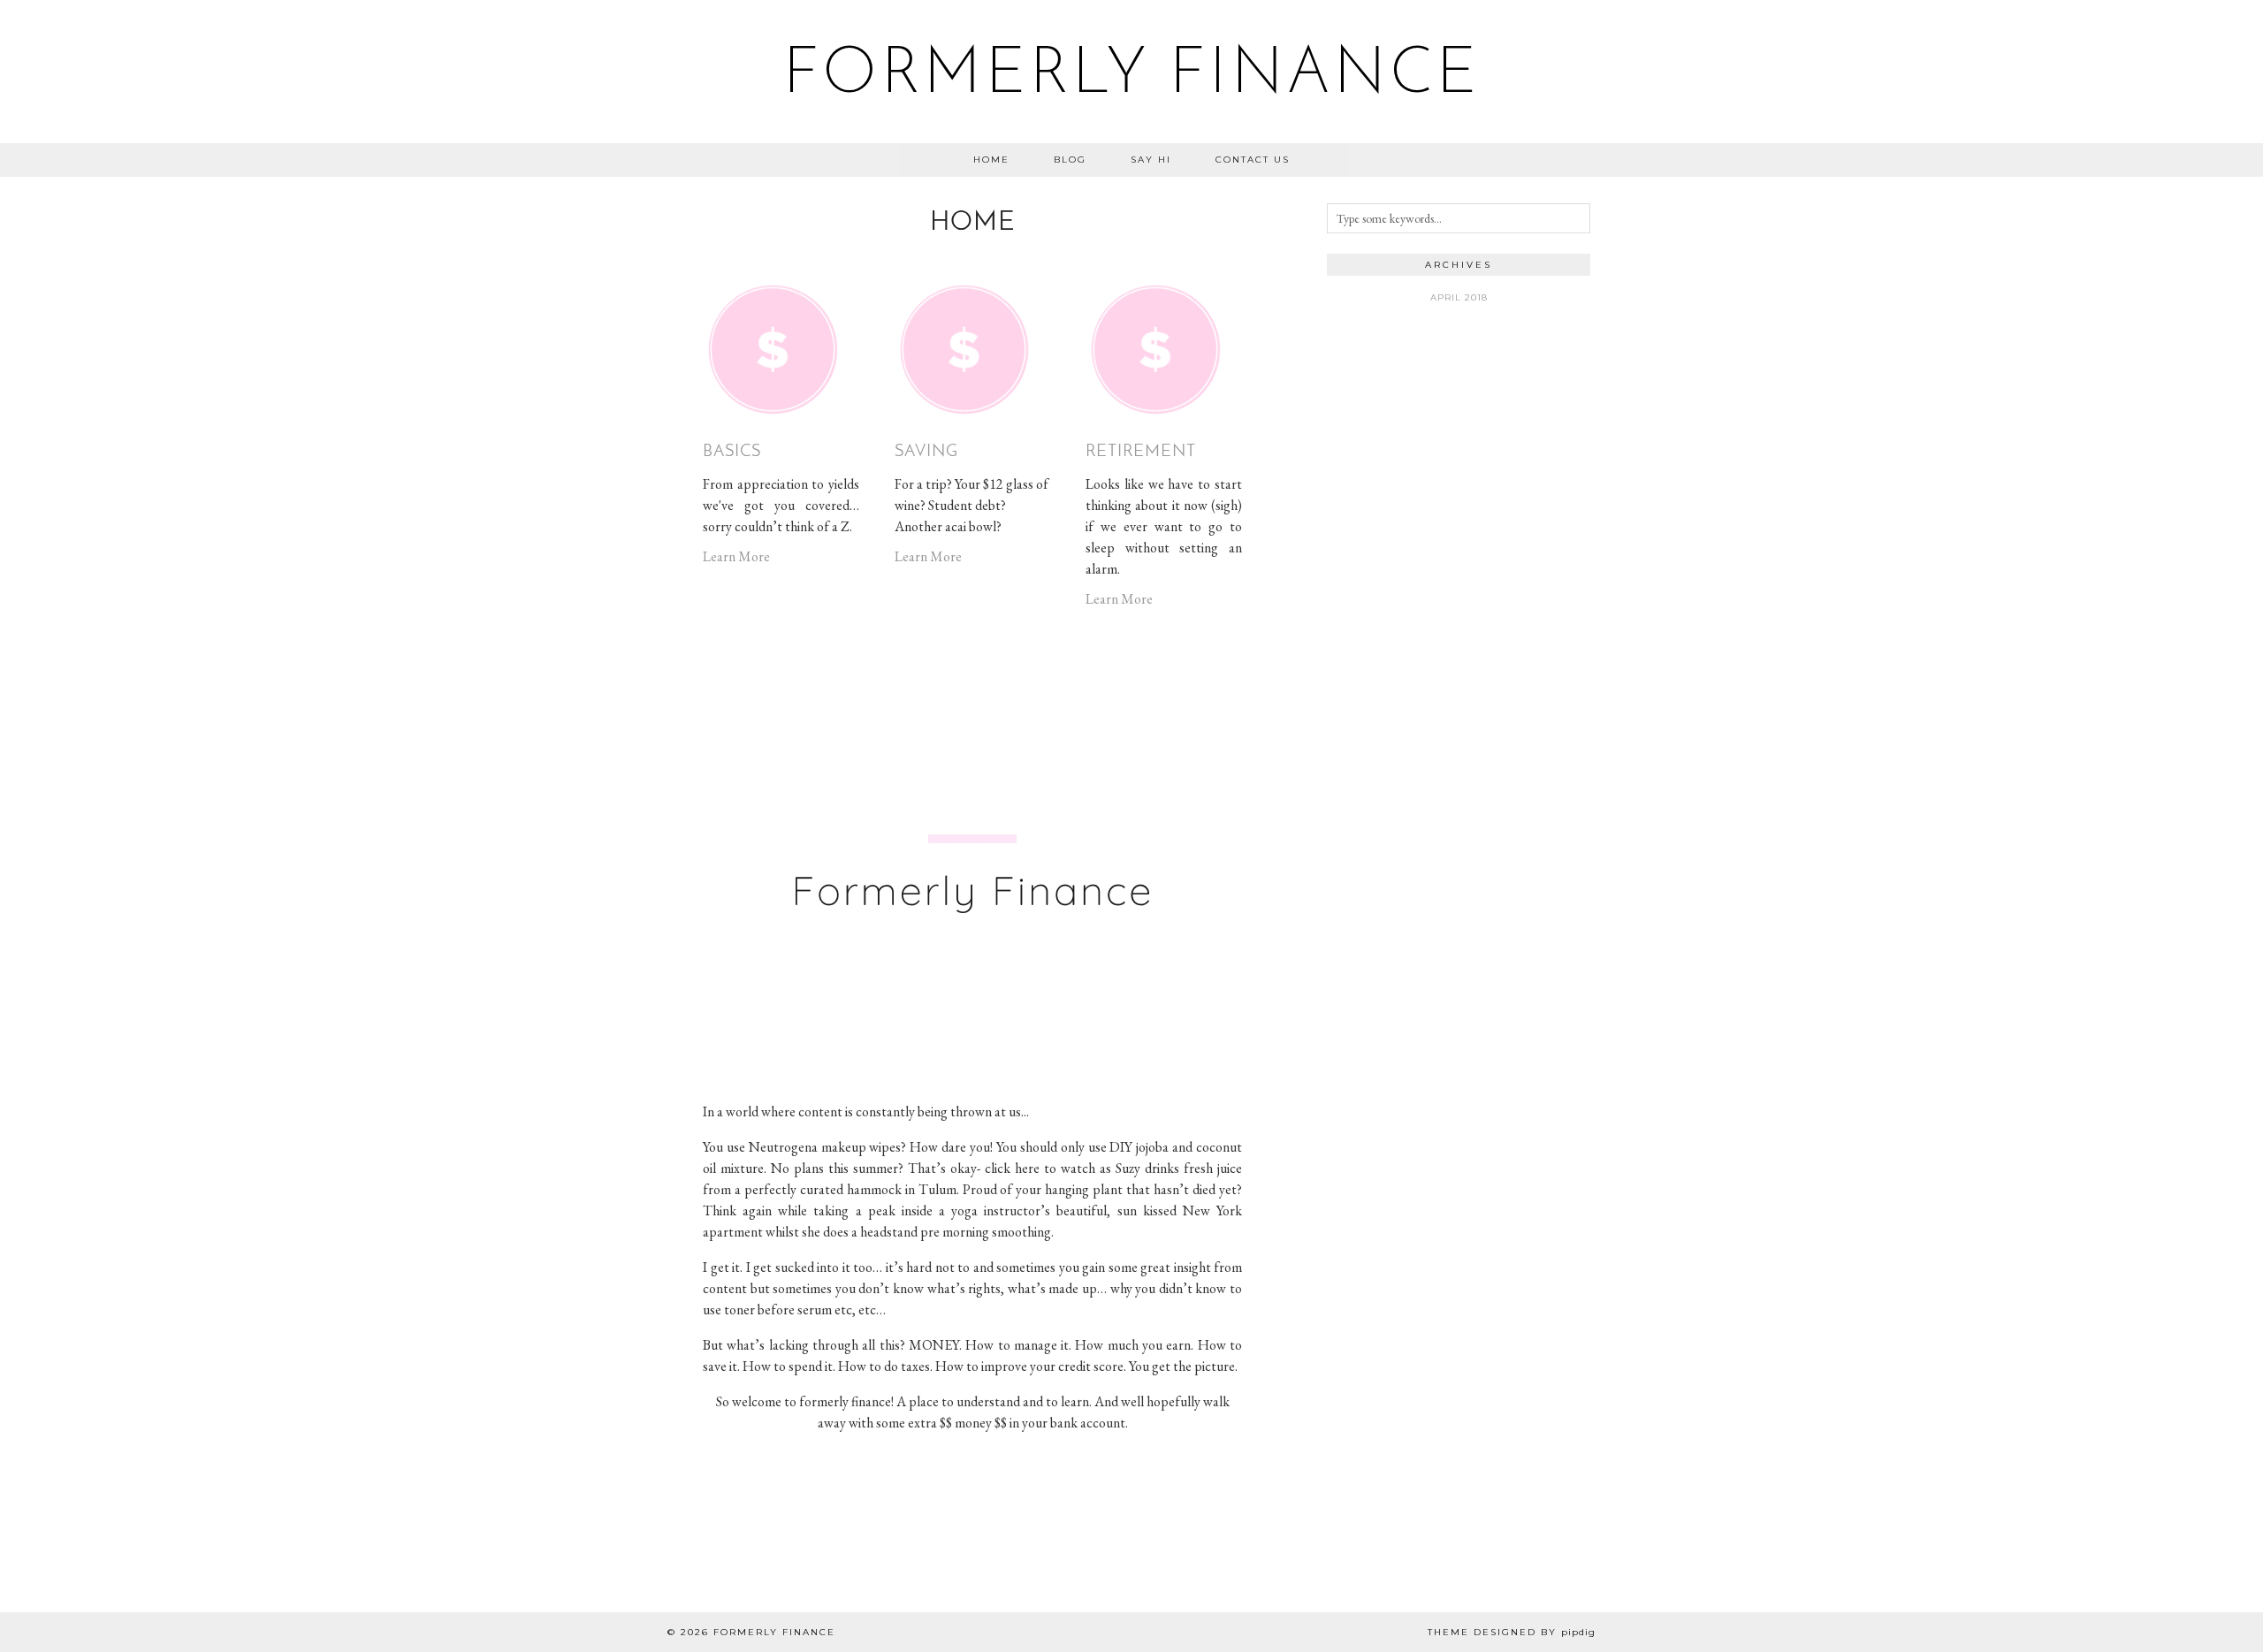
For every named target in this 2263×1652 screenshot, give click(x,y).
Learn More (736, 556)
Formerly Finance (1132, 76)
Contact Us (1253, 160)
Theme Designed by (1512, 1632)
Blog (1070, 160)
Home (991, 160)
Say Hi (1151, 160)
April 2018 (1459, 297)
